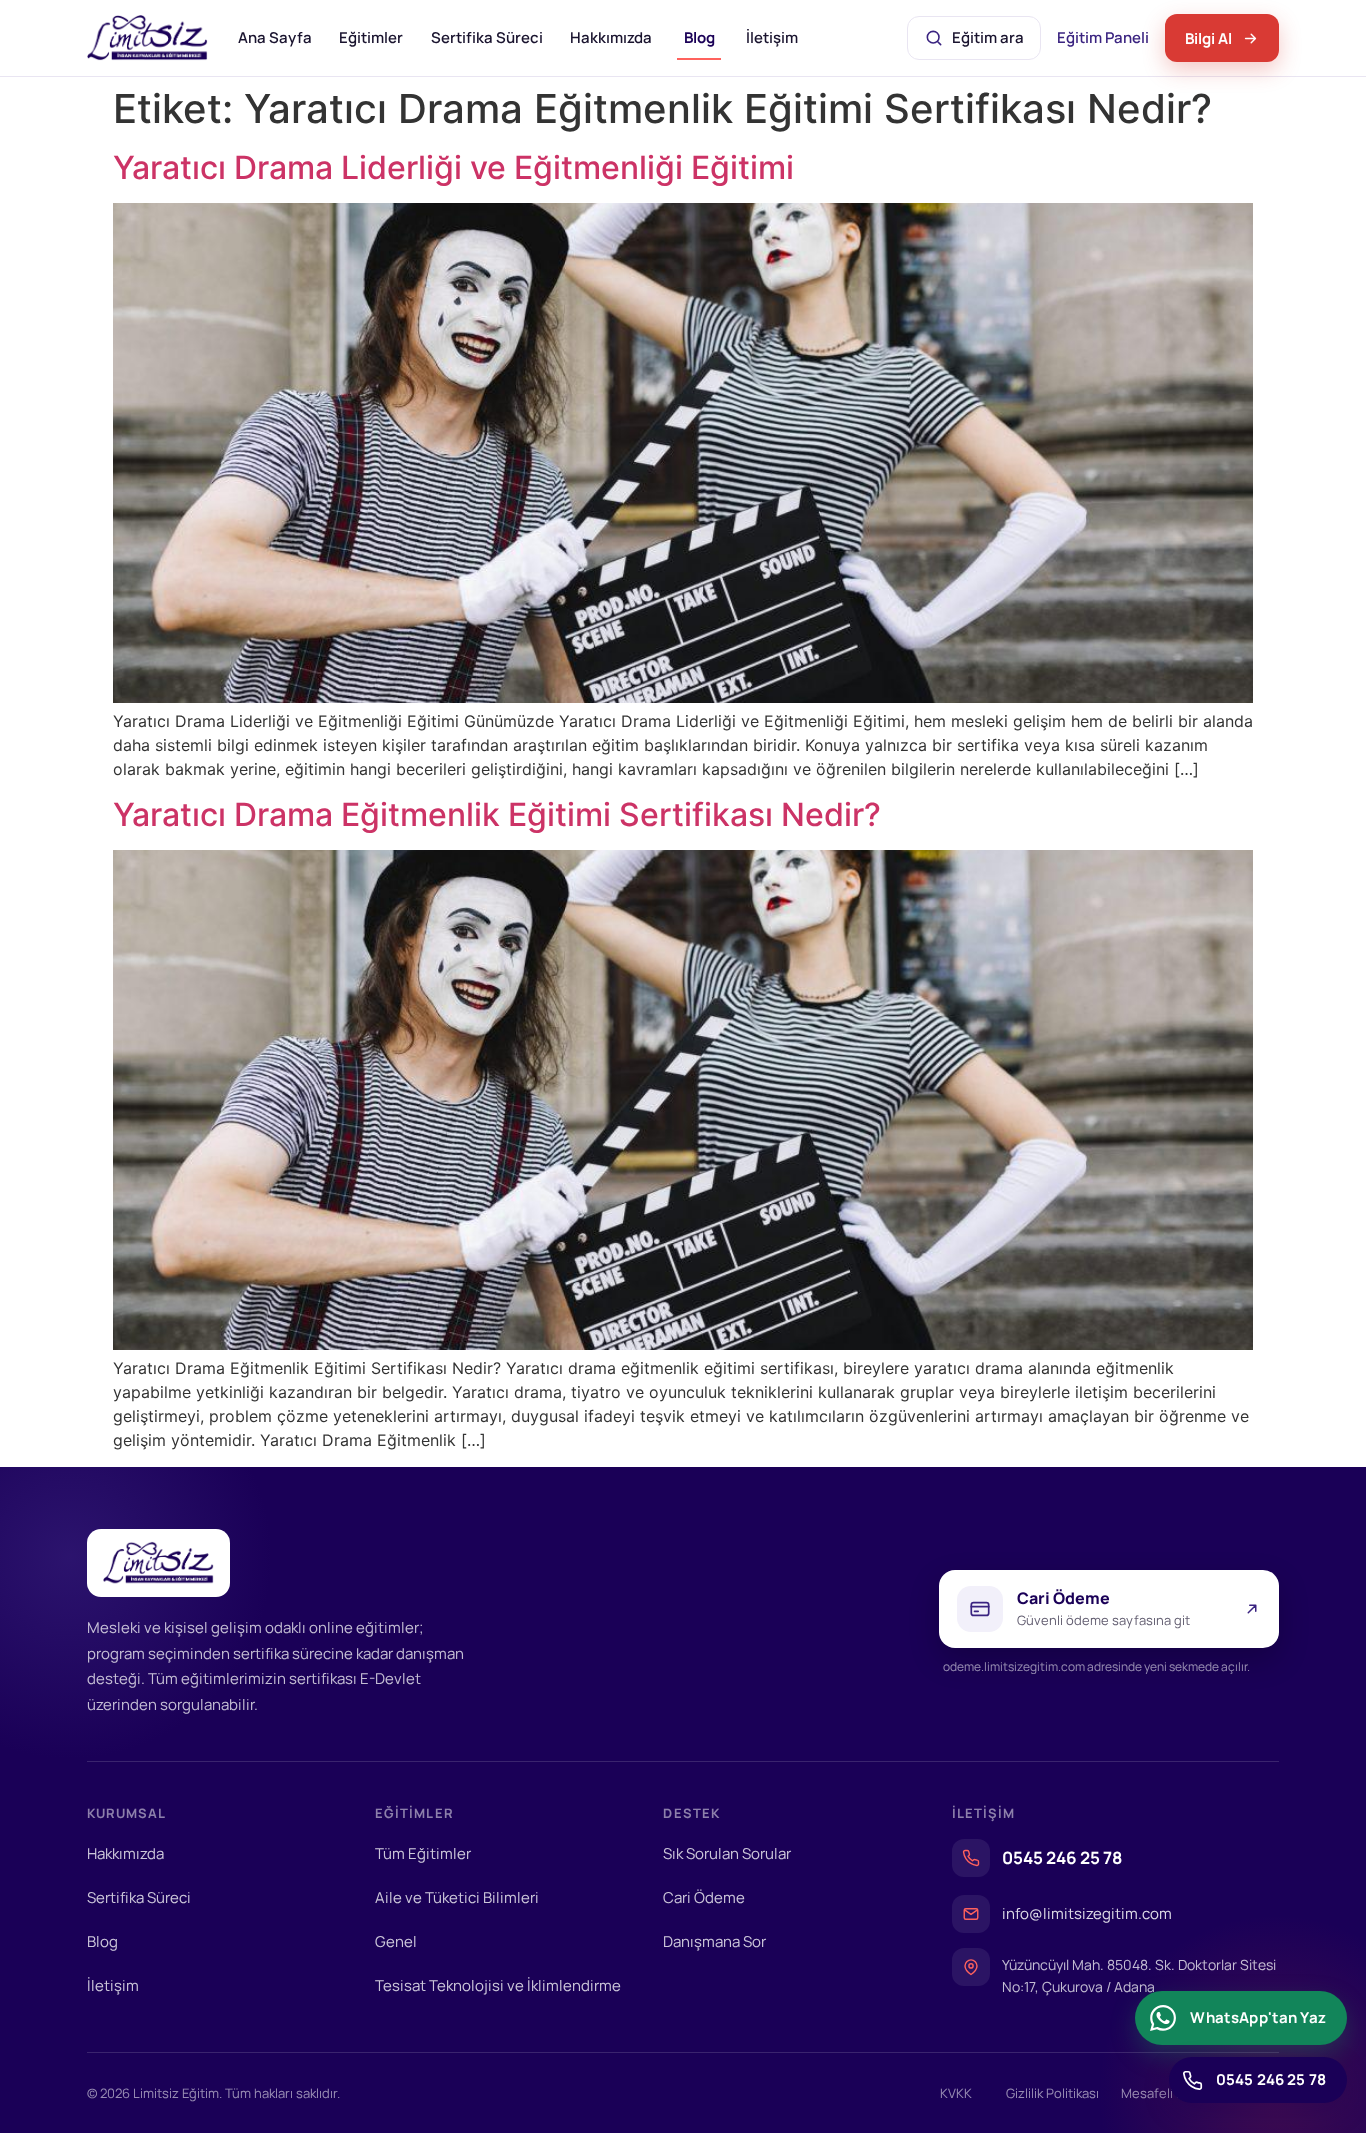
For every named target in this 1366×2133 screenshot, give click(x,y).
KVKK (956, 2093)
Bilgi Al (1208, 38)
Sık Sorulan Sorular (727, 1853)
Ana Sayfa (275, 37)
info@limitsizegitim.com (1087, 1913)
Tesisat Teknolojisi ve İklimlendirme (498, 1985)
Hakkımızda (611, 37)
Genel (396, 1941)
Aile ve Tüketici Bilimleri (457, 1897)
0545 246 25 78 (1062, 1857)
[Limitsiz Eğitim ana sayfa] (147, 38)
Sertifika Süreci (487, 37)
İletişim (772, 37)
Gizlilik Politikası (1052, 2093)
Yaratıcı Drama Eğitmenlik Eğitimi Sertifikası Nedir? (497, 814)
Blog (699, 37)
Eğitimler (371, 37)
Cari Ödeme (704, 1897)
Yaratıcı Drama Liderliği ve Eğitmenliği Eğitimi (453, 167)
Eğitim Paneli (1105, 43)
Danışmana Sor (714, 1941)
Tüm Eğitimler (423, 1853)
